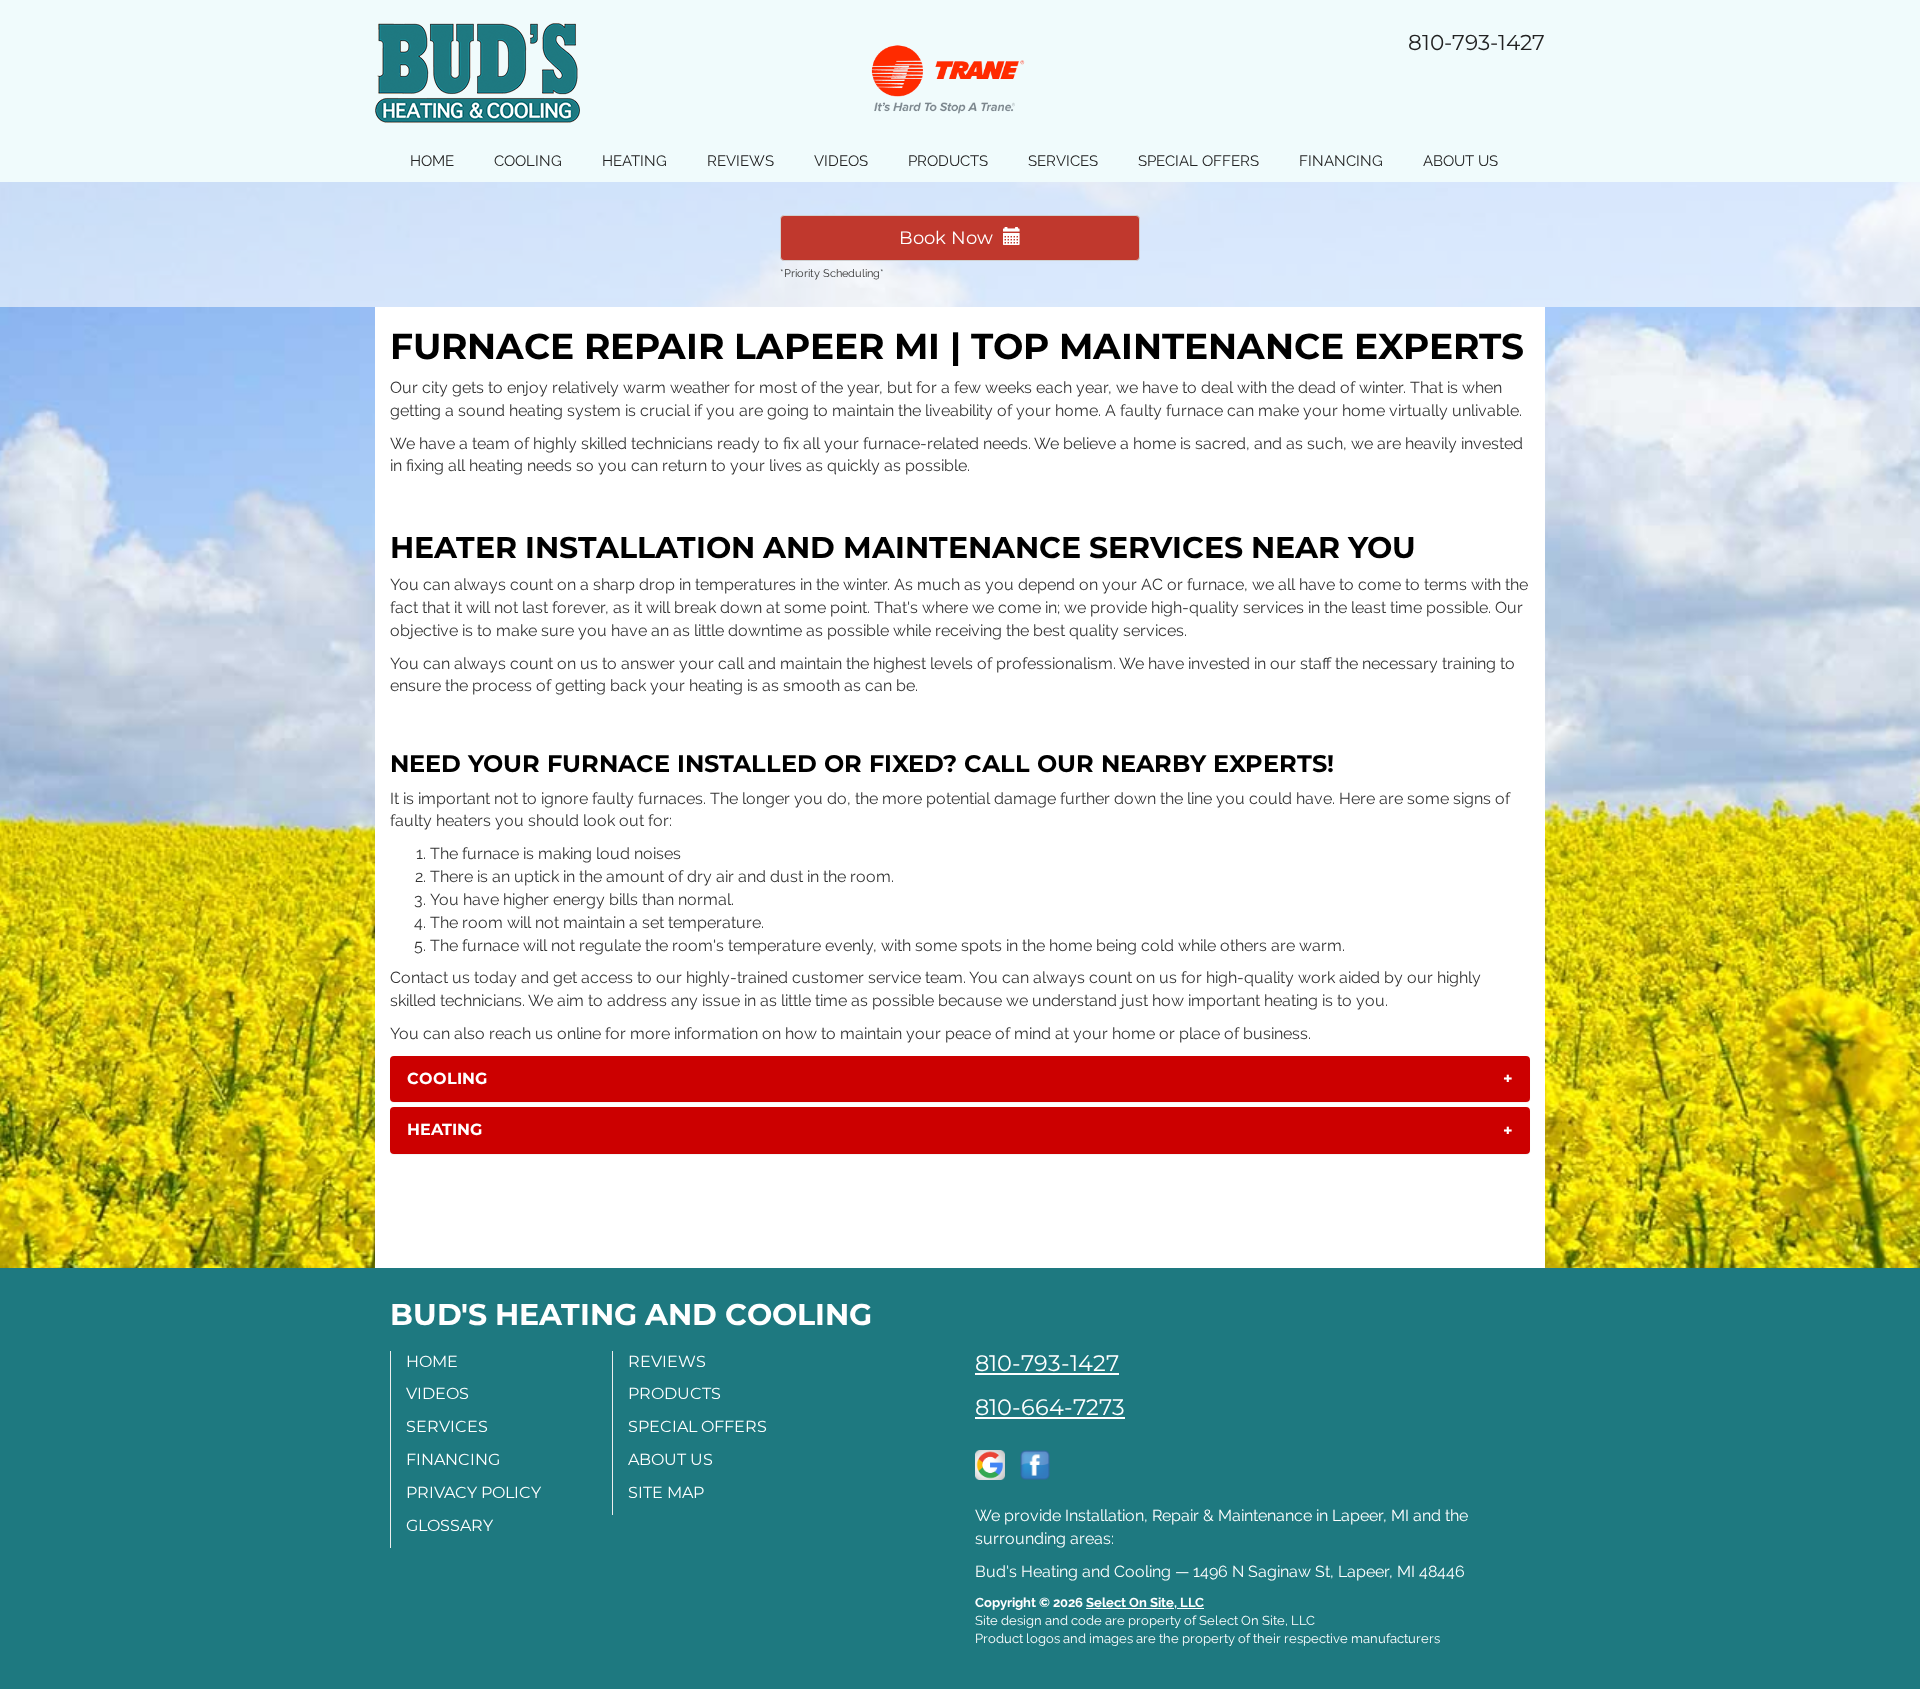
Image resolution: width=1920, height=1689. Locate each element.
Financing (1341, 161)
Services (1063, 161)
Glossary (449, 1525)
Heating (634, 161)
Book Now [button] (951, 238)
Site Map (666, 1492)
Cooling (528, 161)
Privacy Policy (473, 1492)
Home (432, 161)
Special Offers (1198, 161)
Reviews (740, 161)
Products (948, 161)
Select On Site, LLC (1145, 1602)
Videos (841, 161)
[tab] (960, 1079)
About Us (1460, 161)
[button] (960, 1079)
